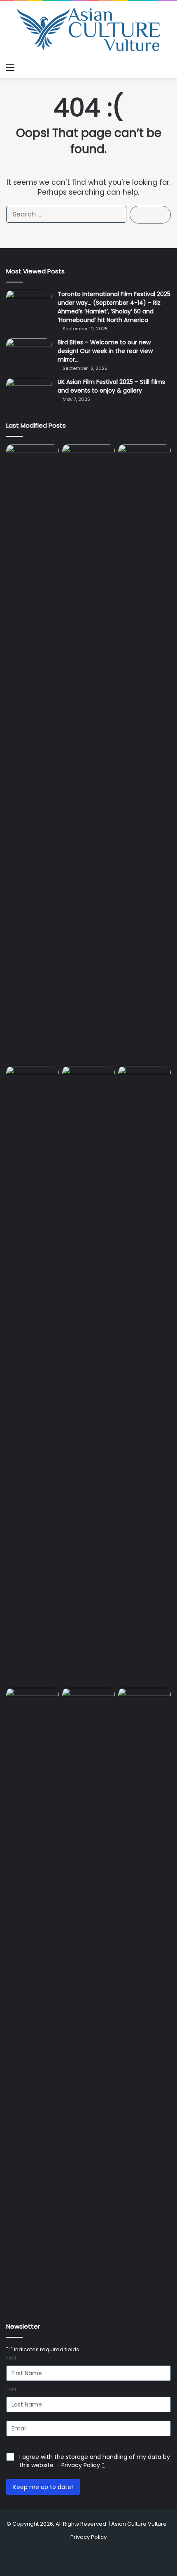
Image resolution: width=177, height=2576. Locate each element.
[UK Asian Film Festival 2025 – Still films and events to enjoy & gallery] (29, 393)
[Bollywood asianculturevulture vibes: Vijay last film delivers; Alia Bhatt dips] (88, 1081)
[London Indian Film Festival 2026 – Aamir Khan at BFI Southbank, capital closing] (144, 1997)
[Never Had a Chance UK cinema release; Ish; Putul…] (33, 1375)
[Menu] (10, 68)
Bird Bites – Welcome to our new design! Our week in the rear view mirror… (105, 351)
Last (11, 2390)
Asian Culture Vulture (139, 2524)
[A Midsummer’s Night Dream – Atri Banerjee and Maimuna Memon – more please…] (88, 1703)
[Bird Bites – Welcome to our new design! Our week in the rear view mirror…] (29, 354)
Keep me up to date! (43, 2487)
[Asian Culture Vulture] (88, 30)
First (11, 2358)
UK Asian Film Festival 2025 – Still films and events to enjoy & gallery (111, 386)
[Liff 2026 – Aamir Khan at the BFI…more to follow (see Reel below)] (33, 1705)
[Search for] (167, 68)
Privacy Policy (81, 2465)
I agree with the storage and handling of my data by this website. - (95, 2461)
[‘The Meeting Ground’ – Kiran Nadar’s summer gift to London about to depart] (144, 753)
